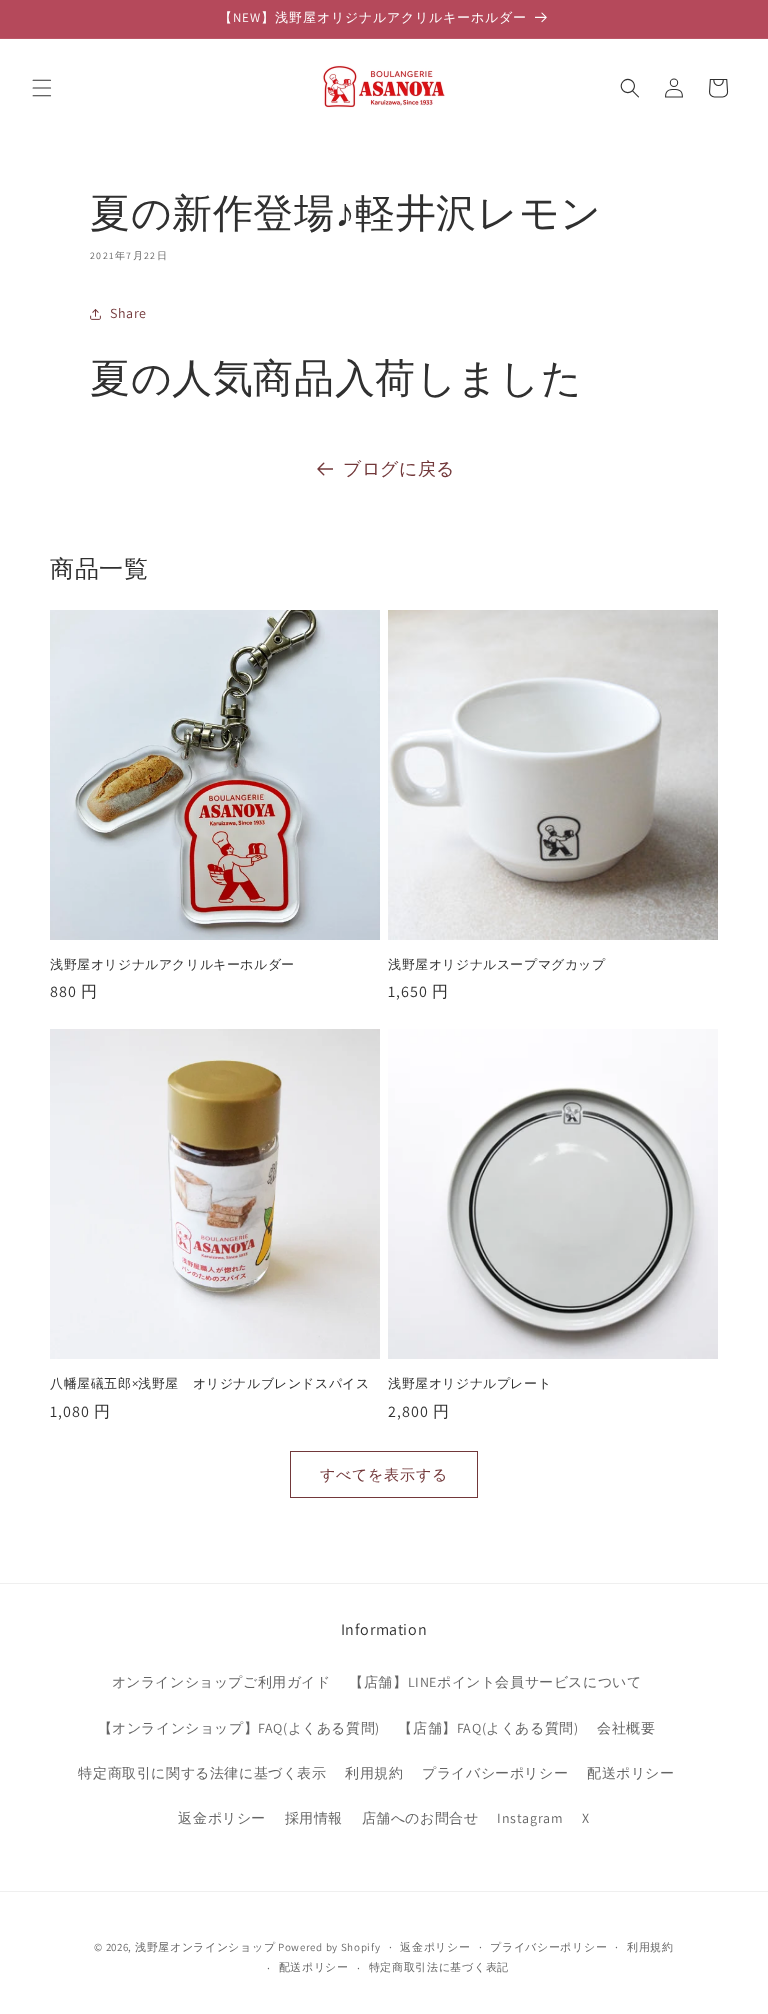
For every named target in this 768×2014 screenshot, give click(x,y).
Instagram (530, 1818)
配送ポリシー (631, 1773)
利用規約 (374, 1773)
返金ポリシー (222, 1818)
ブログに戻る (399, 468)
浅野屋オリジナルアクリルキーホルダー (172, 965)
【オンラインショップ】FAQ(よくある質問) (239, 1728)
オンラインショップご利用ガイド (221, 1682)
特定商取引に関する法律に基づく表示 (202, 1773)
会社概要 (626, 1728)
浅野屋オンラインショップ (205, 1947)
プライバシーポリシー (495, 1773)
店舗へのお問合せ (420, 1818)
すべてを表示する (384, 1474)
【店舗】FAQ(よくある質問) (488, 1728)
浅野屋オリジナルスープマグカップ (497, 965)
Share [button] (128, 313)
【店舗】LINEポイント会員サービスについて (495, 1682)
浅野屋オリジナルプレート (469, 1384)
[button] (42, 88)
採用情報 (314, 1818)
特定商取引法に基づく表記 (439, 1967)
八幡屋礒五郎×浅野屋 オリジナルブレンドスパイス (209, 1384)
